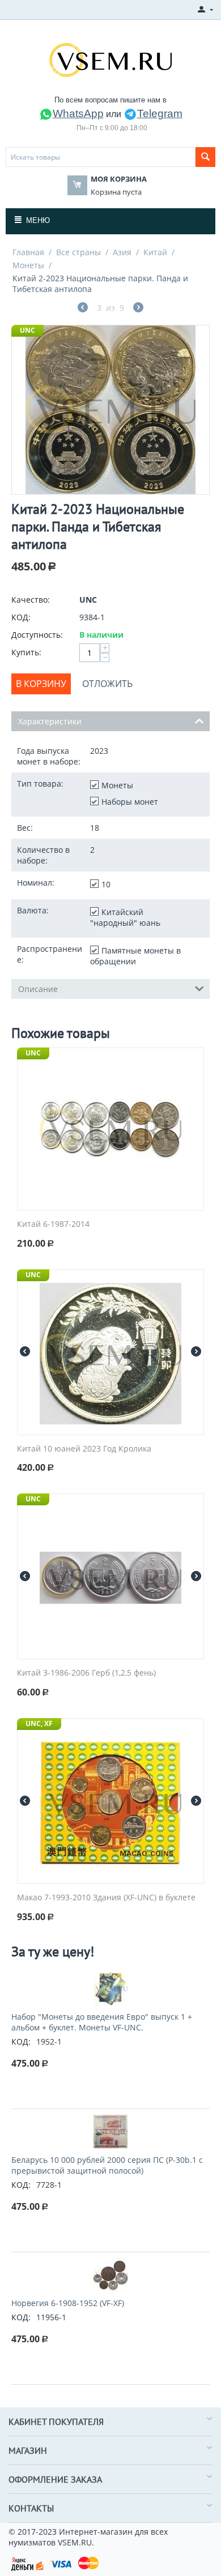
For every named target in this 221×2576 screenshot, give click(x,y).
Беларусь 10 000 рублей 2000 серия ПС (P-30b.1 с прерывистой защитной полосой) (107, 2165)
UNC (27, 330)
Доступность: (37, 635)
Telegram (160, 113)
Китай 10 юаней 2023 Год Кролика (84, 1449)
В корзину (41, 684)
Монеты (28, 265)
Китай (155, 252)
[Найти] (205, 157)
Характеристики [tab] (50, 721)
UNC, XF (39, 1723)
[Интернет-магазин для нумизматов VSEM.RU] (110, 59)
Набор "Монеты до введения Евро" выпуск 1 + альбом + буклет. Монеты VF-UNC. (102, 2022)
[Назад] (83, 309)
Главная (28, 252)
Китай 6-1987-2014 (53, 1224)
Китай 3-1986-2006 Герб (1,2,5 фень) (86, 1673)
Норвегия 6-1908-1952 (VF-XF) (68, 2303)
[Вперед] (138, 309)
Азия (122, 252)
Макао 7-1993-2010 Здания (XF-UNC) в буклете (106, 1898)
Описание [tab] (38, 989)
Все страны (78, 252)
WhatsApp (78, 113)
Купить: (26, 652)
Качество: (31, 600)
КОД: (21, 617)
